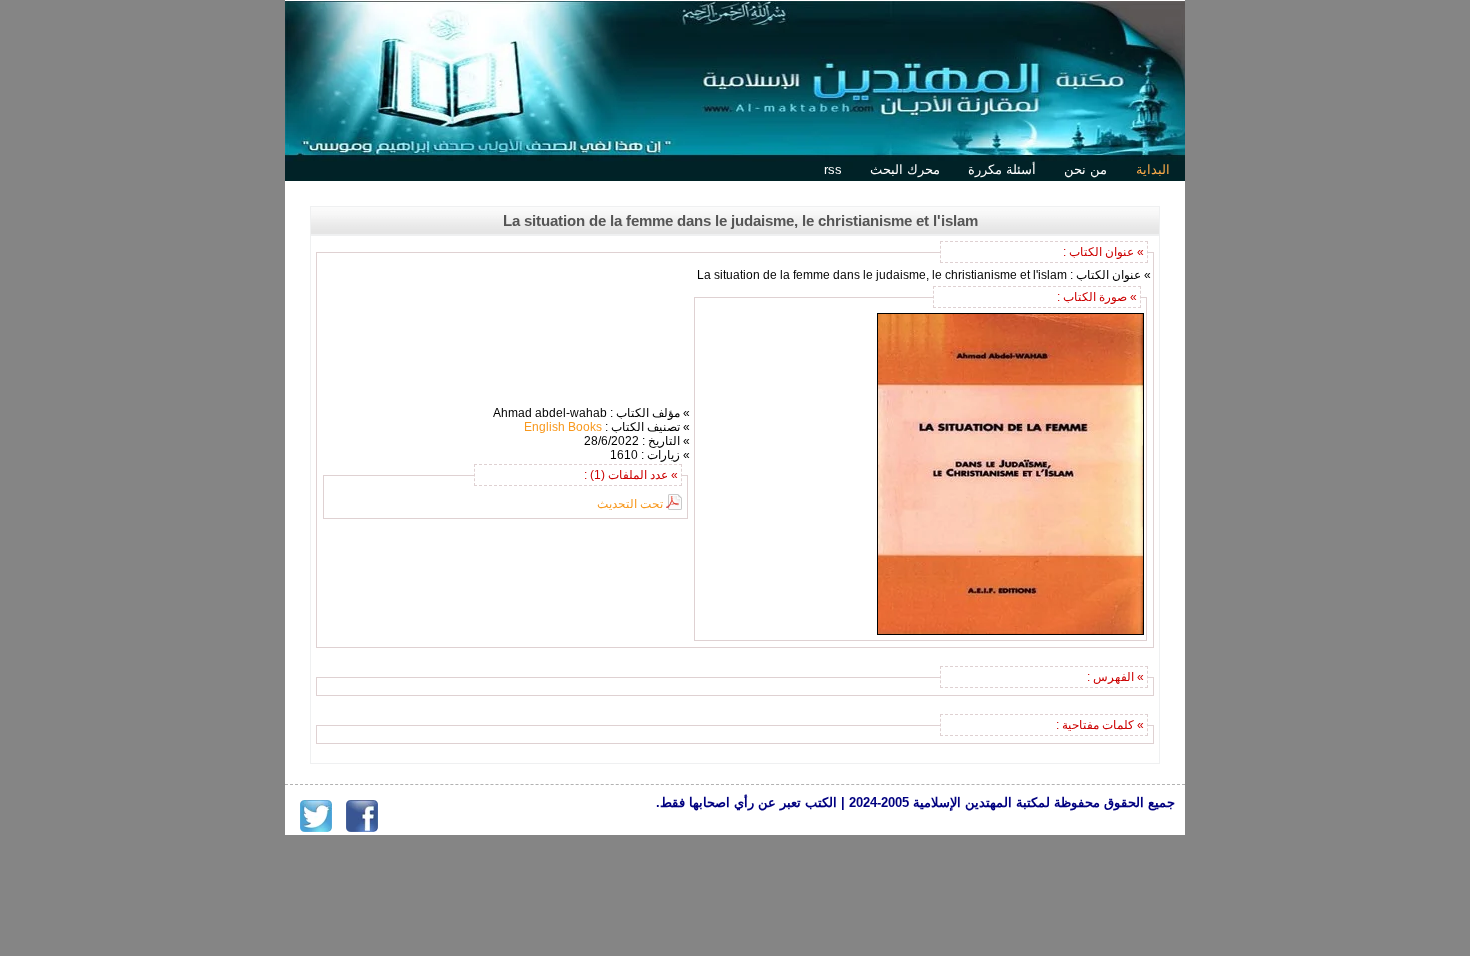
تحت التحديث (630, 504)
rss (833, 169)
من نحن (1085, 169)
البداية (1153, 169)
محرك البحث (905, 169)
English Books (563, 427)
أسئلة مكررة (1002, 169)
